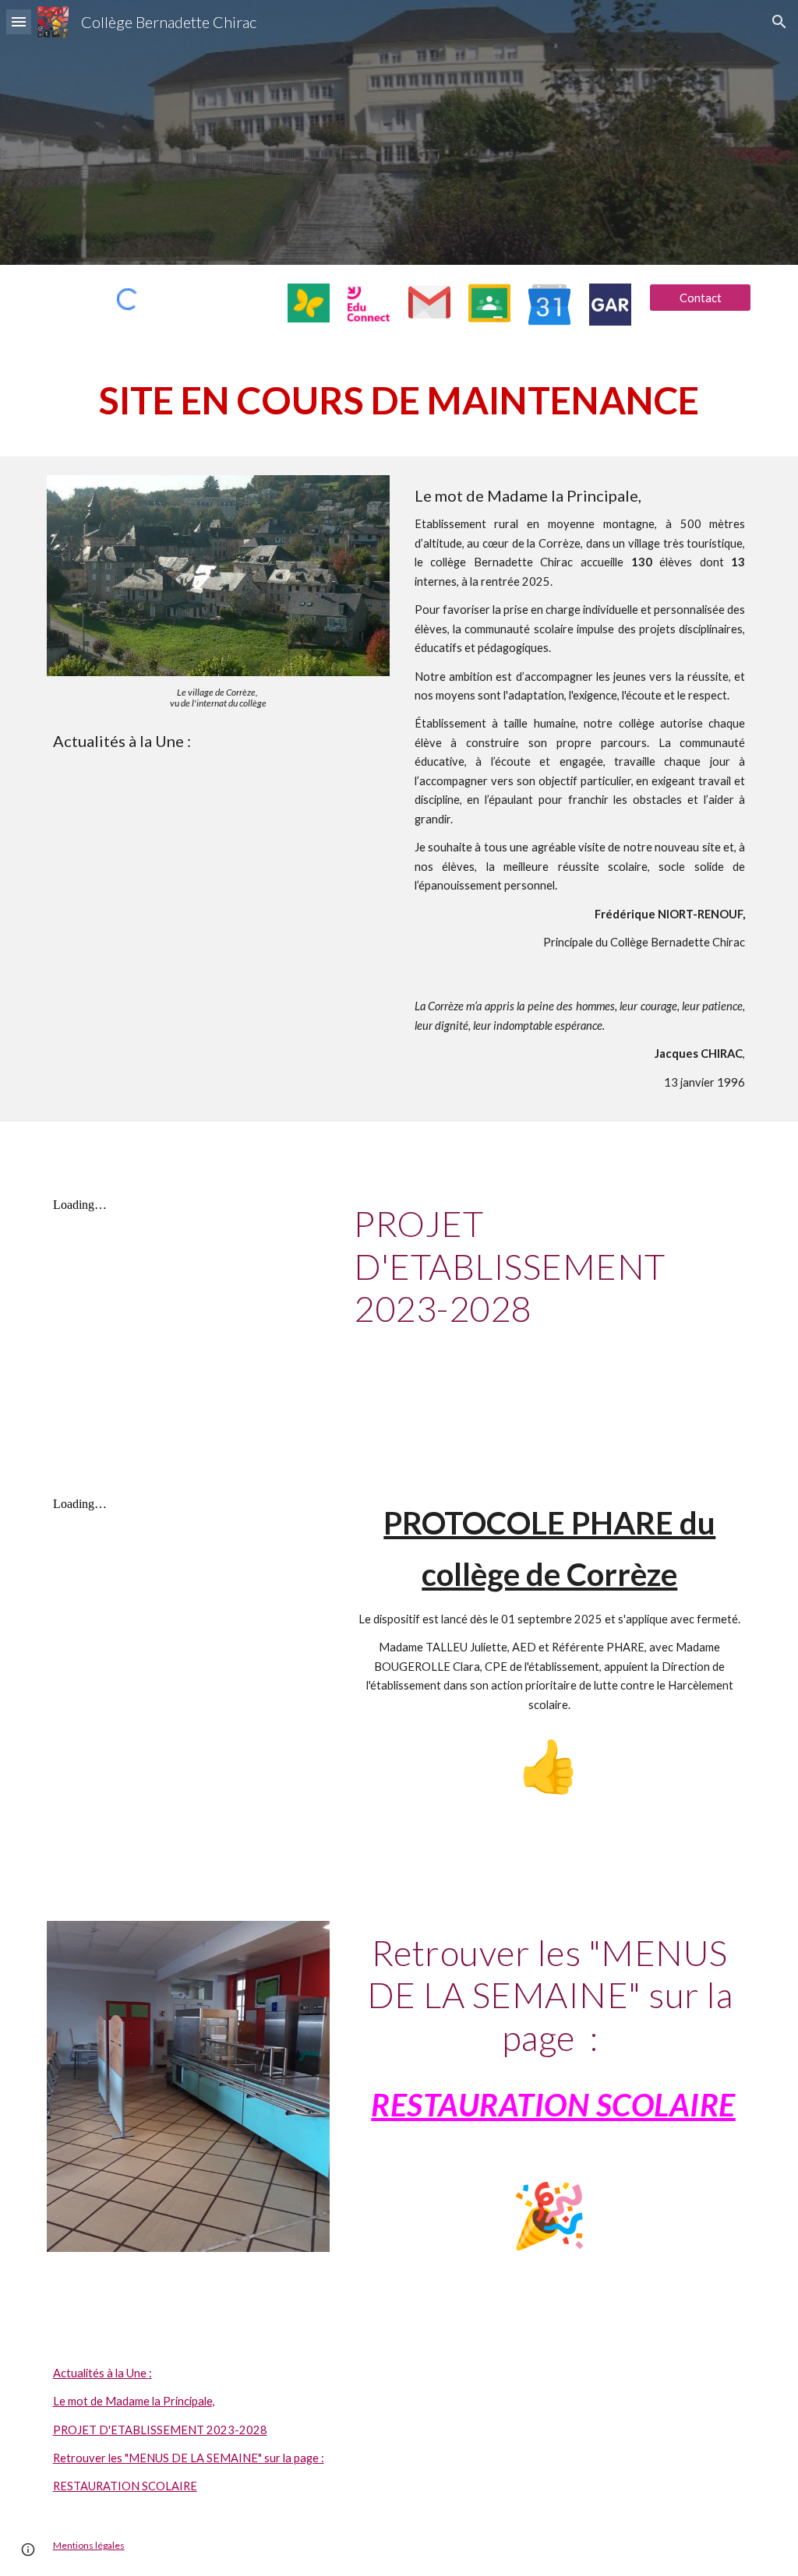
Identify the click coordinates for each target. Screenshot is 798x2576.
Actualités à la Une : (102, 2373)
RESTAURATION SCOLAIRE (125, 2486)
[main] (399, 400)
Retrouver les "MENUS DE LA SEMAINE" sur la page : (189, 2458)
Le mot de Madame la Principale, (134, 2401)
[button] (19, 21)
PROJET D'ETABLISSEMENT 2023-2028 (160, 2430)
